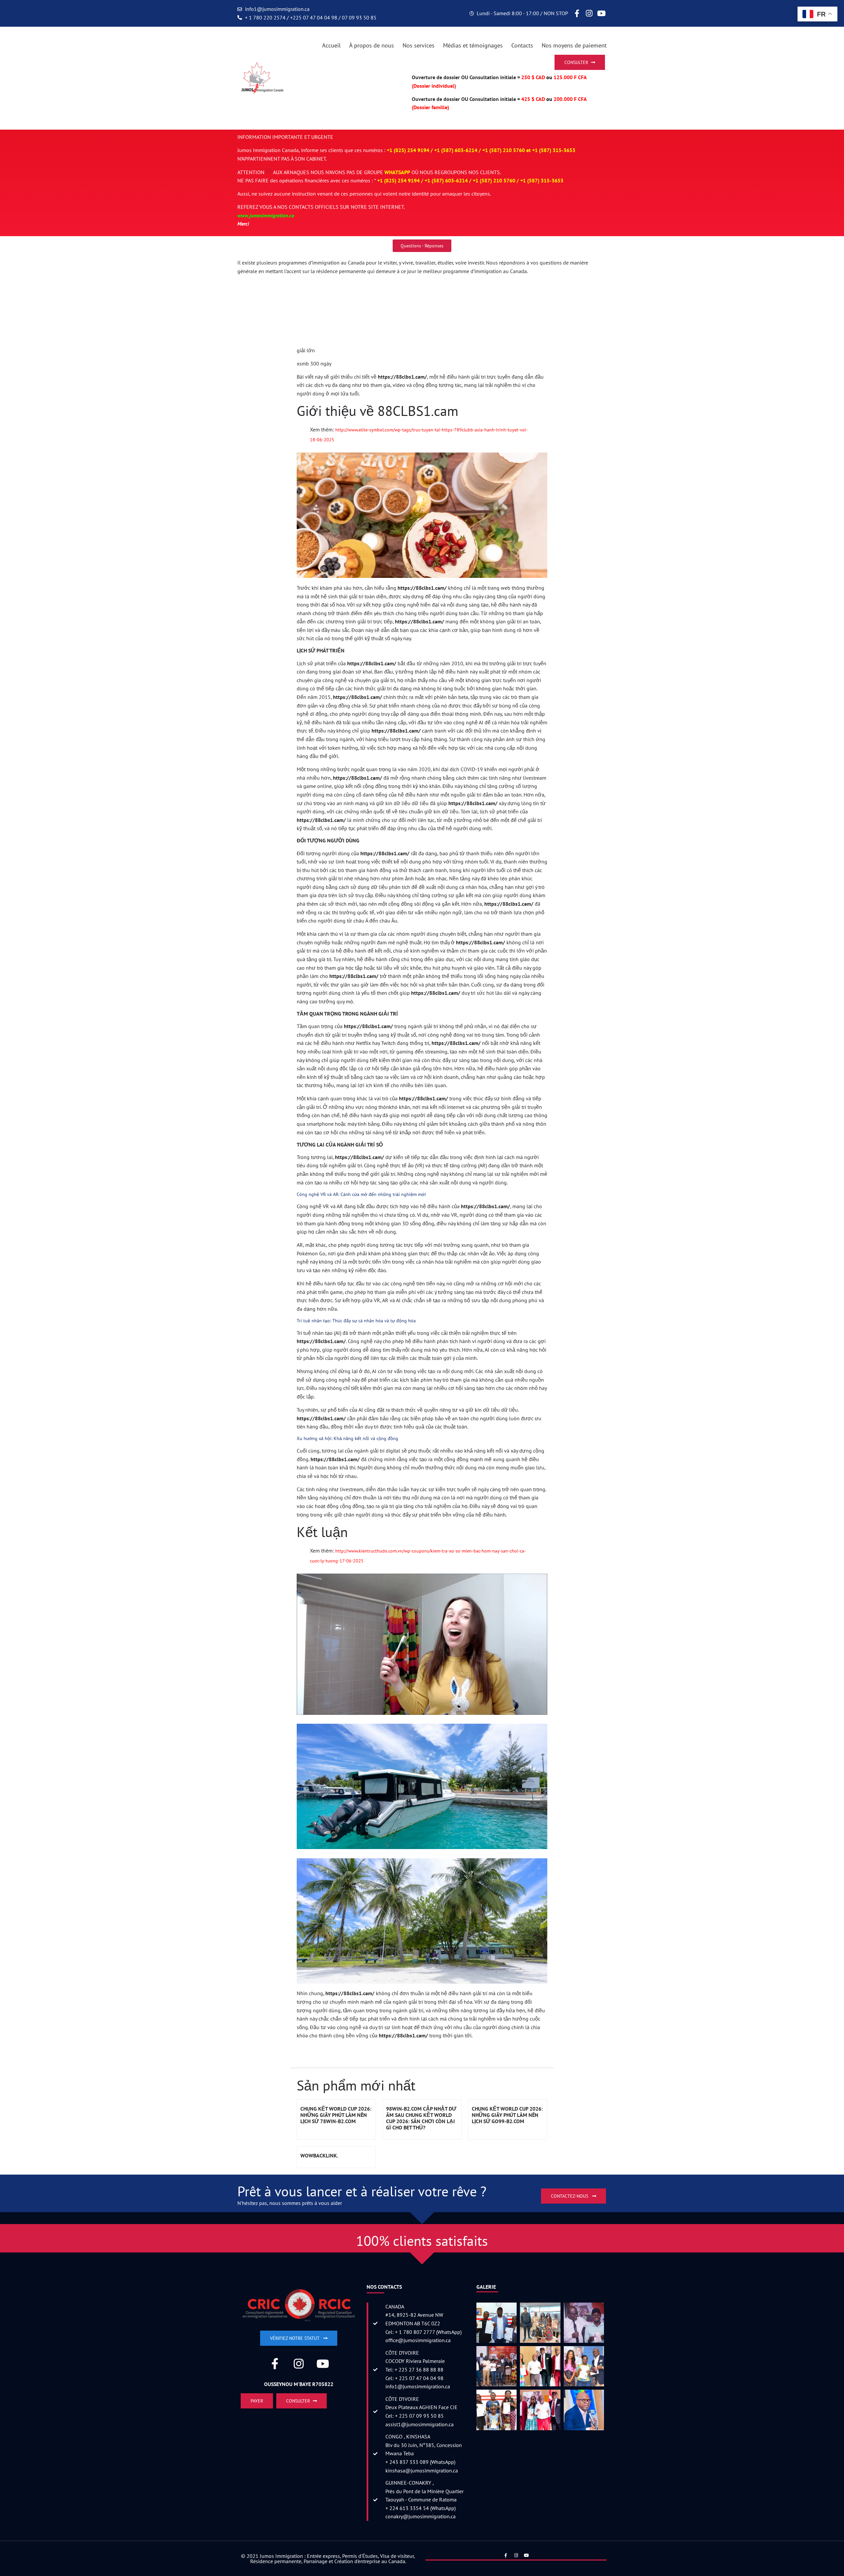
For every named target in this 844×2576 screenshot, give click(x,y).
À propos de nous (372, 45)
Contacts (522, 45)
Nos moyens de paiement (574, 45)
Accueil (331, 45)
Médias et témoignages (473, 45)
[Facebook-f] (577, 14)
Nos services (419, 45)
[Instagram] (589, 14)
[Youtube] (601, 14)
